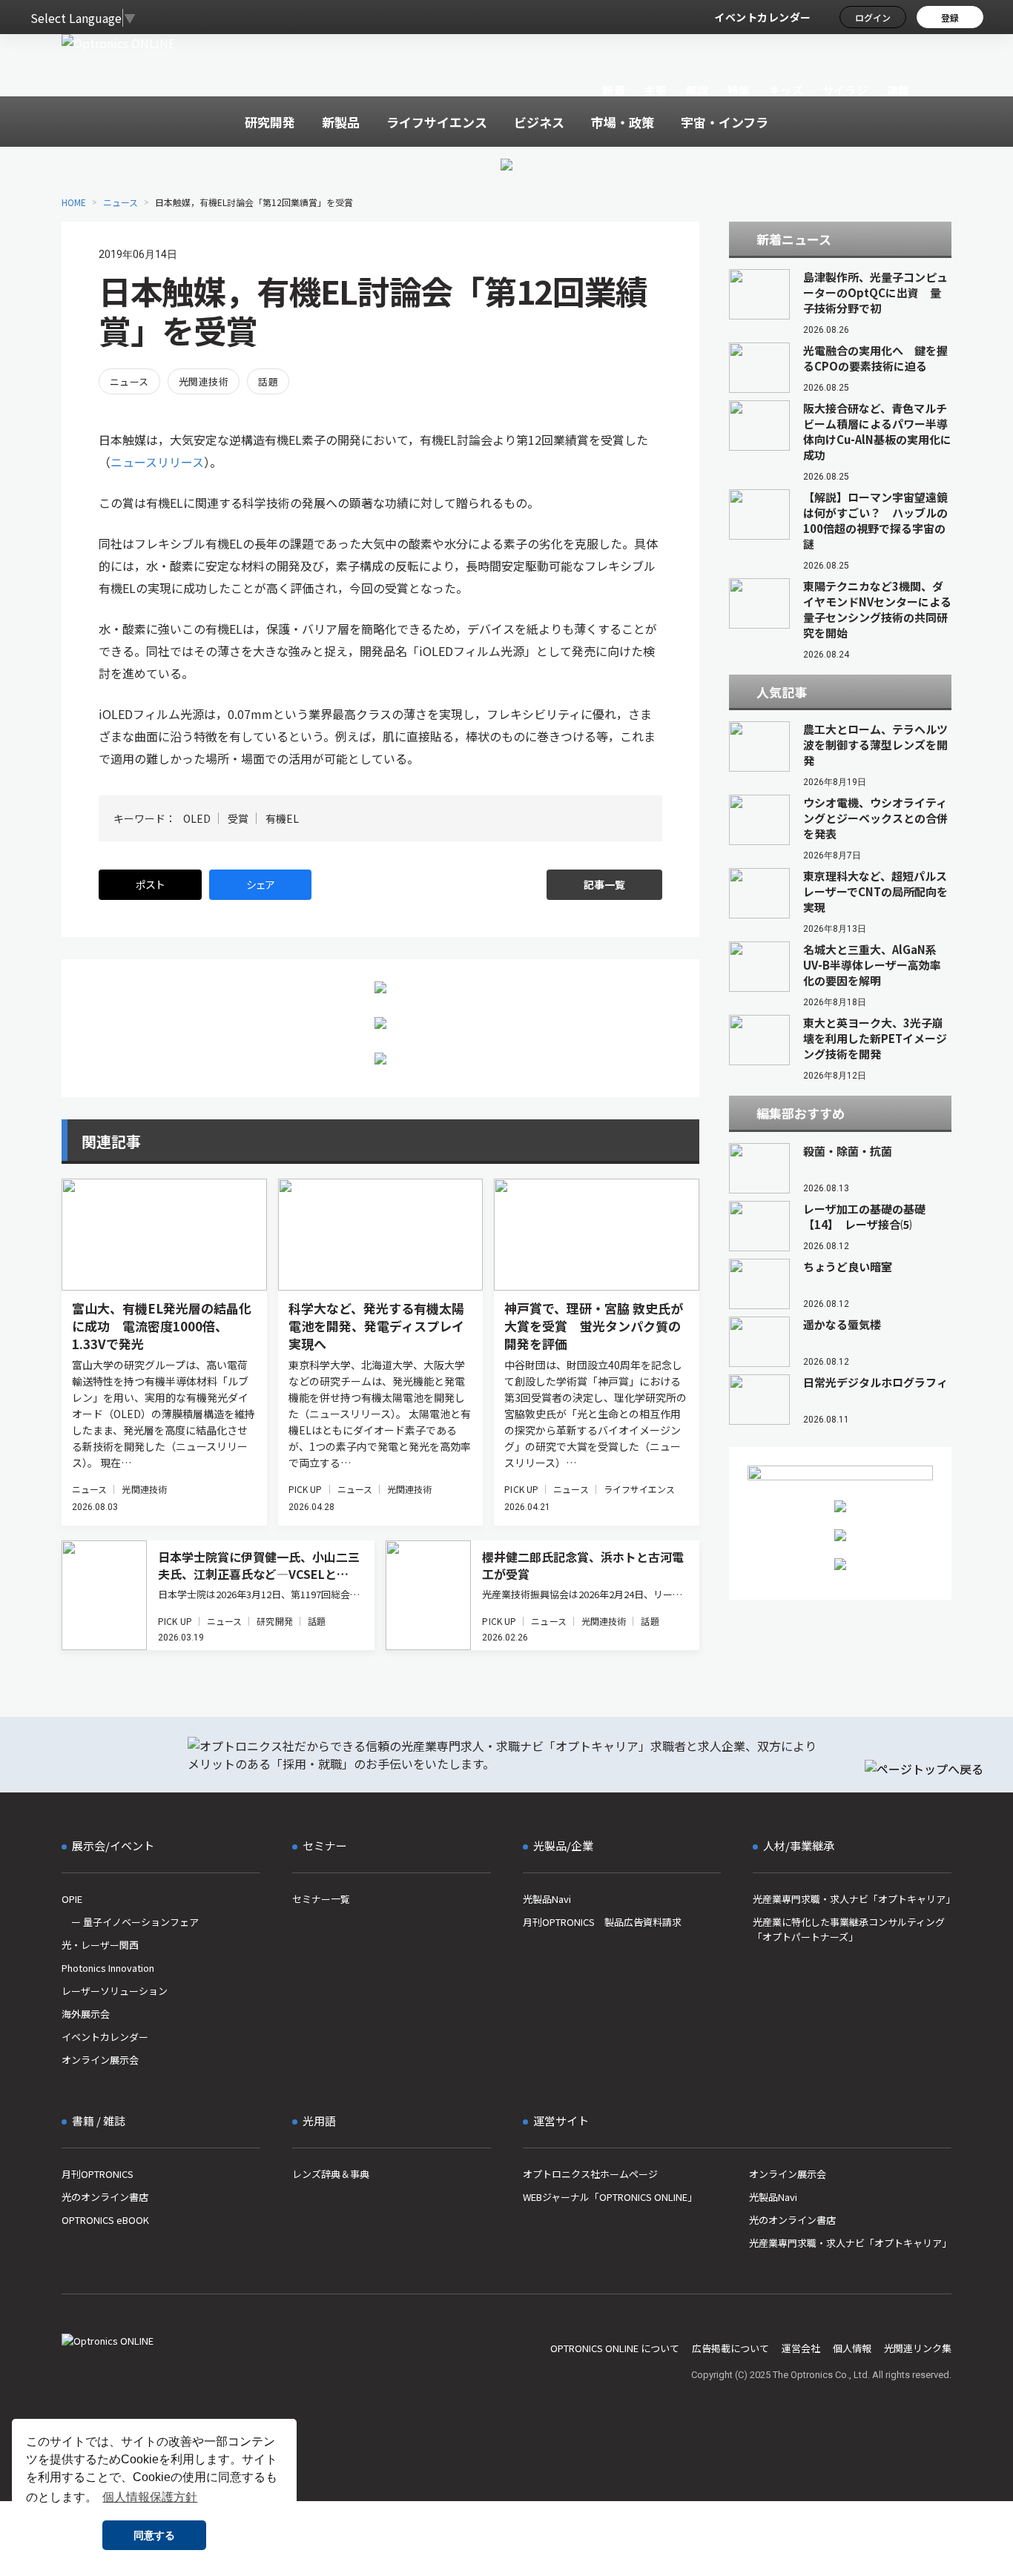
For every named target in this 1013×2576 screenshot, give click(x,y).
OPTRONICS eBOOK (105, 2220)
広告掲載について (730, 2348)
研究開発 (274, 1621)
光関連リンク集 (918, 2348)
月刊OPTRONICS (98, 2174)
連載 (898, 90)
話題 (268, 381)
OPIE (72, 1899)
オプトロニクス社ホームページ (590, 2174)
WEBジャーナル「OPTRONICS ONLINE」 (610, 2197)
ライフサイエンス (640, 1489)
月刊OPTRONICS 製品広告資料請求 (602, 1922)
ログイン (873, 17)
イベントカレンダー (763, 17)
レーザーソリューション (115, 1991)
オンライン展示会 (100, 2060)
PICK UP (306, 1489)
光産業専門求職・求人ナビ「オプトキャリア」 (852, 1899)
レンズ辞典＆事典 (331, 2174)
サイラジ (845, 90)
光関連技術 (204, 381)
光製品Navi (547, 1899)
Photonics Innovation (108, 1968)
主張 (655, 90)
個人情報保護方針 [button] (150, 2497)
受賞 (238, 818)
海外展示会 (86, 2014)
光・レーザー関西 (100, 1945)
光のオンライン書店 (105, 2197)
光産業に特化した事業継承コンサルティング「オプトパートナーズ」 (849, 1929)
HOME (74, 202)
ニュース (121, 202)
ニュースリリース (157, 462)
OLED (197, 818)
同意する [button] (154, 2535)
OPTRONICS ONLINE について (615, 2348)
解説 (697, 90)
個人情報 (852, 2348)
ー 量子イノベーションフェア (130, 1922)
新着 (614, 90)
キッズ (786, 90)
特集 (739, 90)
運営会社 (801, 2348)
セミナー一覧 (321, 1899)
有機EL (282, 818)
